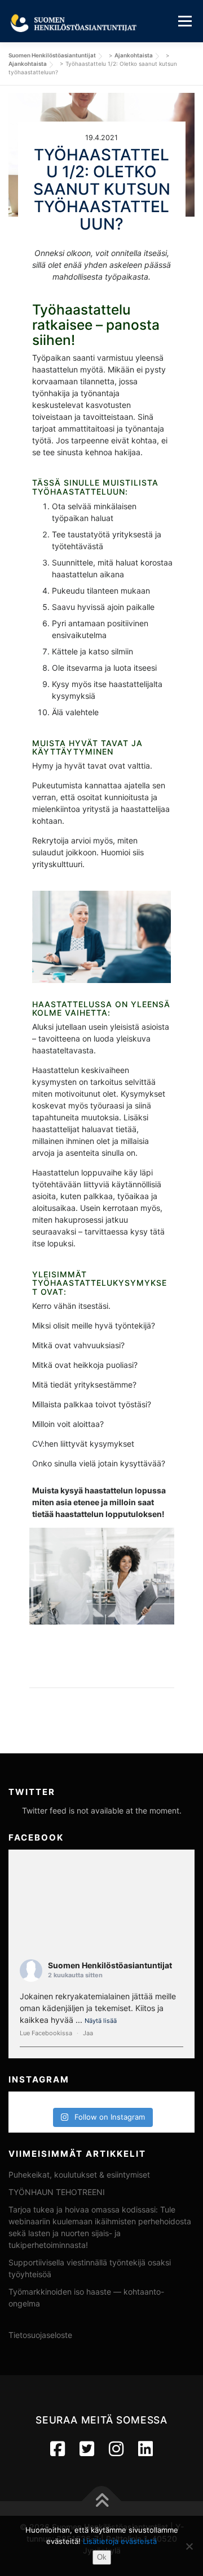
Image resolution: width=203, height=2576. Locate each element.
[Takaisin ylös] (102, 2501)
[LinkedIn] (145, 2449)
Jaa (88, 2033)
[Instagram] (116, 2449)
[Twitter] (87, 2449)
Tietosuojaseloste (40, 2335)
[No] (189, 2546)
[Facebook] (58, 2449)
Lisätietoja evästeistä (120, 2541)
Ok (102, 2557)
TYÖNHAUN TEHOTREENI (57, 2192)
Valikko (185, 21)
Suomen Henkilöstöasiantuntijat (110, 1965)
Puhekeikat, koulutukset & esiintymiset (79, 2175)
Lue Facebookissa (46, 2033)
